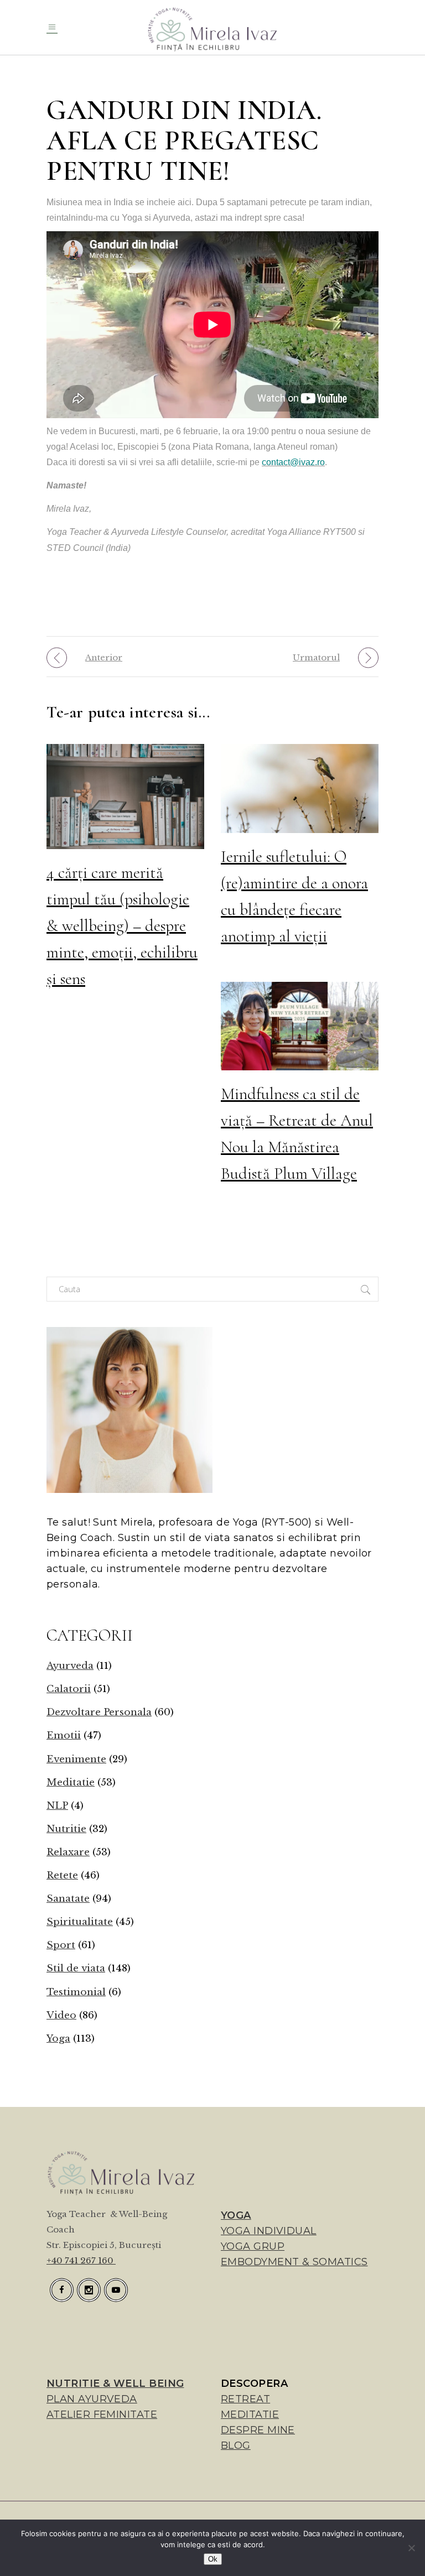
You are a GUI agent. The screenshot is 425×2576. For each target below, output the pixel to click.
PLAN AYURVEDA (92, 2399)
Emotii (64, 1735)
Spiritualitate (80, 1922)
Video (61, 2015)
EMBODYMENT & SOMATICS (294, 2262)
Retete (62, 1875)
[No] (411, 2548)
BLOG (236, 2445)
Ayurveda (70, 1666)
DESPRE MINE (258, 2430)
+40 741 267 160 (81, 2260)
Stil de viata (76, 1968)
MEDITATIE (250, 2414)
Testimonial (76, 1992)
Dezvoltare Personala (99, 1712)
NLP (57, 1806)
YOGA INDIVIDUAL (269, 2231)
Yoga (58, 2039)
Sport (61, 1945)
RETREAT (245, 2399)
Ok (213, 2559)
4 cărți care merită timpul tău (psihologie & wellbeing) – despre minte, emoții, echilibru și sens (122, 926)
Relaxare (68, 1852)
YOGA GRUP (253, 2246)
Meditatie (71, 1783)
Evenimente (76, 1759)
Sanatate (68, 1899)
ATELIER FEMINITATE (102, 2414)
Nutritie (66, 1829)
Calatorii (69, 1689)
